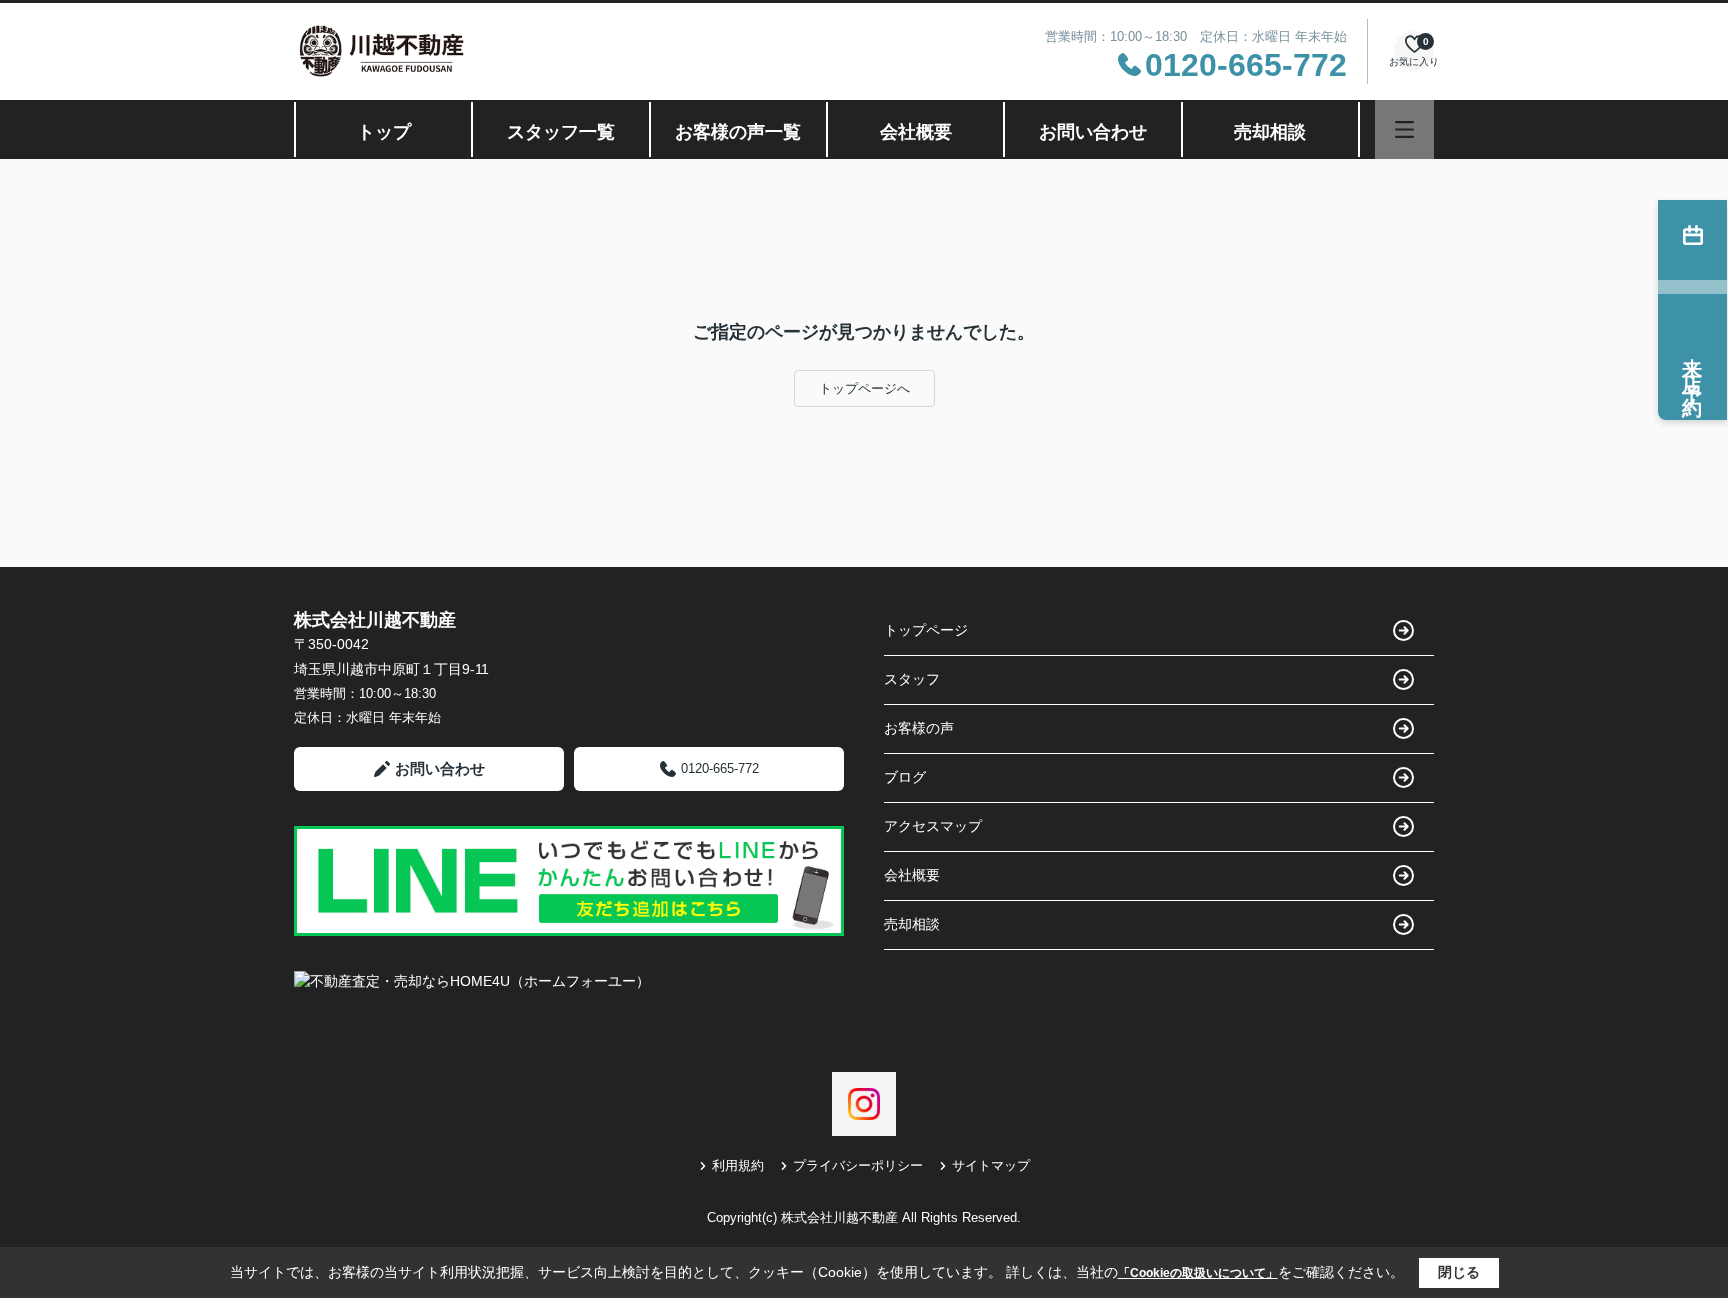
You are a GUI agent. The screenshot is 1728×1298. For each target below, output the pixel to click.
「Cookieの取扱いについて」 (1198, 1273)
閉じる (1459, 1272)
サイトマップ (991, 1165)
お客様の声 (919, 728)
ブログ (905, 777)
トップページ (926, 630)
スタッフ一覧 (561, 132)
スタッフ (912, 679)
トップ (384, 132)
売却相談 (1270, 132)
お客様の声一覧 (738, 132)
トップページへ (864, 388)
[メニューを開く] (1404, 129)
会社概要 (916, 132)
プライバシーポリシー (858, 1165)
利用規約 (738, 1165)
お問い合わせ (1093, 132)
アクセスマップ (933, 826)
